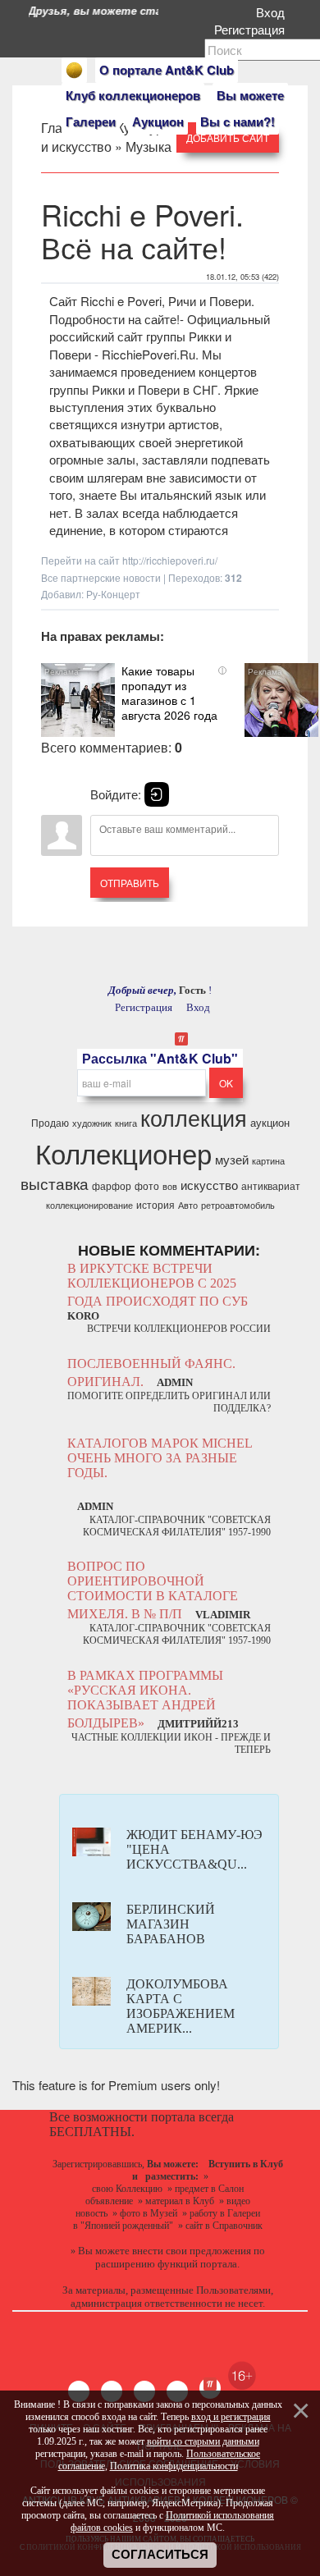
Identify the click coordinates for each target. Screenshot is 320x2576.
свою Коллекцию (127, 2189)
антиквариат (271, 1185)
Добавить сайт (228, 137)
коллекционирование (89, 1205)
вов (170, 1186)
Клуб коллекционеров (133, 95)
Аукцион (158, 121)
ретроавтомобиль (238, 1205)
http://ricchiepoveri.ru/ (170, 560)
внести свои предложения (192, 2251)
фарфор (112, 1185)
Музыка (149, 146)
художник (92, 1123)
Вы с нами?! (238, 121)
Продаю (50, 1122)
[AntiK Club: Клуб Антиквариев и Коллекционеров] (74, 70)
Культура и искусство (106, 137)
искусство (209, 1185)
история (155, 1204)
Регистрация (253, 29)
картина (268, 1161)
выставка (55, 1183)
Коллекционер (123, 1153)
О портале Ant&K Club (167, 70)
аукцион (270, 1122)
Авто (188, 1205)
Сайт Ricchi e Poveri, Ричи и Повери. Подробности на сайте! (152, 309)
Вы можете (250, 95)
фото (147, 1185)
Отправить (130, 883)
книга (126, 1123)
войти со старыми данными (203, 2441)
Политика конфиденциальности (174, 2466)
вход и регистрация (231, 2417)
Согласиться (160, 2555)
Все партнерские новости (101, 577)
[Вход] (157, 794)
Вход (274, 12)
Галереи (91, 121)
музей (232, 1159)
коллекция (194, 1117)
